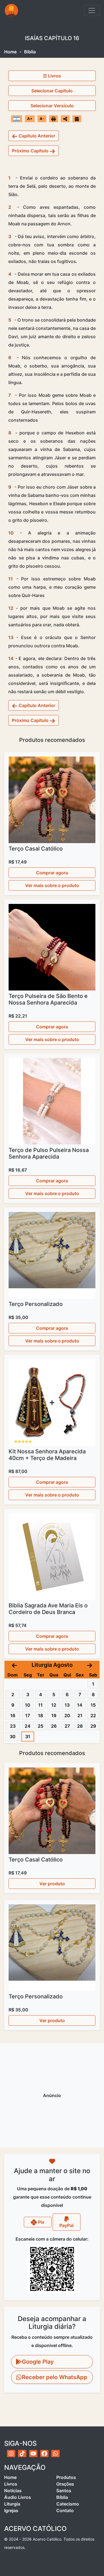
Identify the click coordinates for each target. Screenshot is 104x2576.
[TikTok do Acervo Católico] (22, 2454)
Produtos (66, 2477)
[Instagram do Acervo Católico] (11, 2454)
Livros (11, 2484)
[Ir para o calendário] (77, 119)
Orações (65, 2484)
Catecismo (68, 2504)
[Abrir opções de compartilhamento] (65, 119)
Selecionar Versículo (52, 106)
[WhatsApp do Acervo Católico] (55, 2454)
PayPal (66, 2225)
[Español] (17, 119)
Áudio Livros (18, 2497)
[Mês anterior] (14, 1665)
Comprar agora (52, 873)
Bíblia (62, 2497)
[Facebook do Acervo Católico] (44, 2454)
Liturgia (12, 2504)
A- (42, 119)
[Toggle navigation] (92, 11)
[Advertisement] (52, 2095)
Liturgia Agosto (52, 1665)
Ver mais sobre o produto (52, 885)
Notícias (13, 2491)
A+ (30, 119)
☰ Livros (52, 76)
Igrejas (11, 2510)
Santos (64, 2491)
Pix (41, 2222)
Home (10, 52)
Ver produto (52, 1884)
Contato (65, 2510)
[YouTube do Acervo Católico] (33, 2454)
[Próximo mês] (90, 1665)
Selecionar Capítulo (52, 91)
